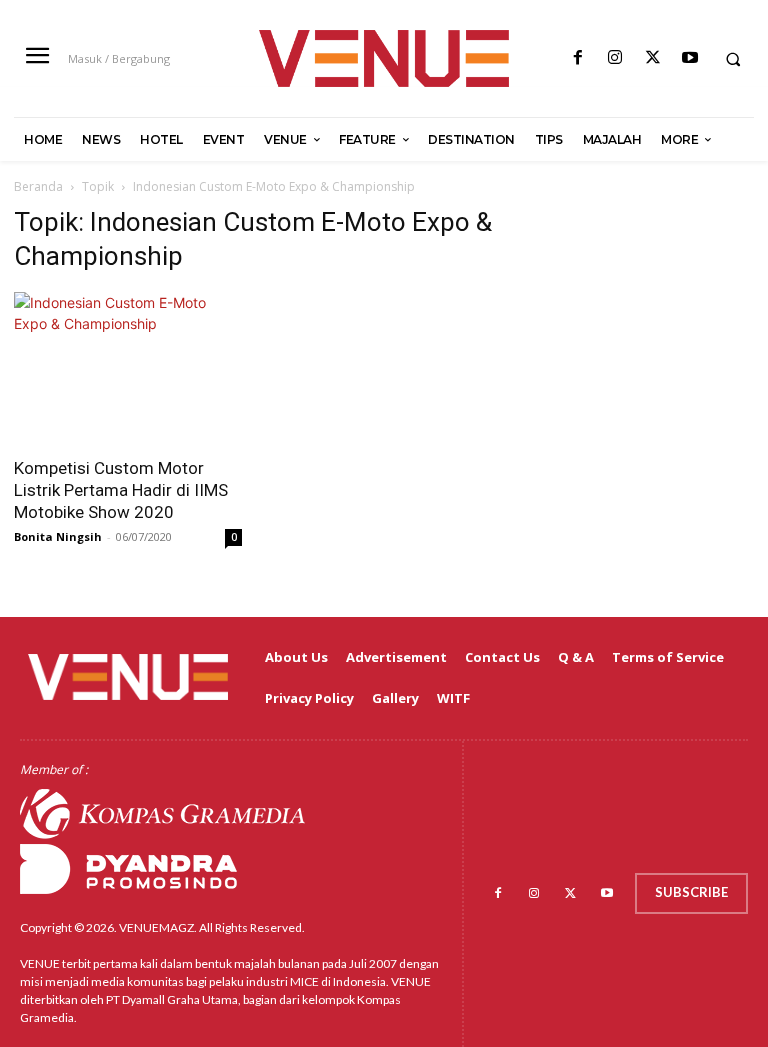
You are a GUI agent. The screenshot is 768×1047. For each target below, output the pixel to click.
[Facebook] (578, 58)
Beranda (38, 186)
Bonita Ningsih (58, 536)
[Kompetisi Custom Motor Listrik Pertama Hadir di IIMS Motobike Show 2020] (128, 368)
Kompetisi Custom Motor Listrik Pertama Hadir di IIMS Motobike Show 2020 (121, 490)
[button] (733, 59)
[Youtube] (689, 58)
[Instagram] (615, 58)
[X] (652, 58)
